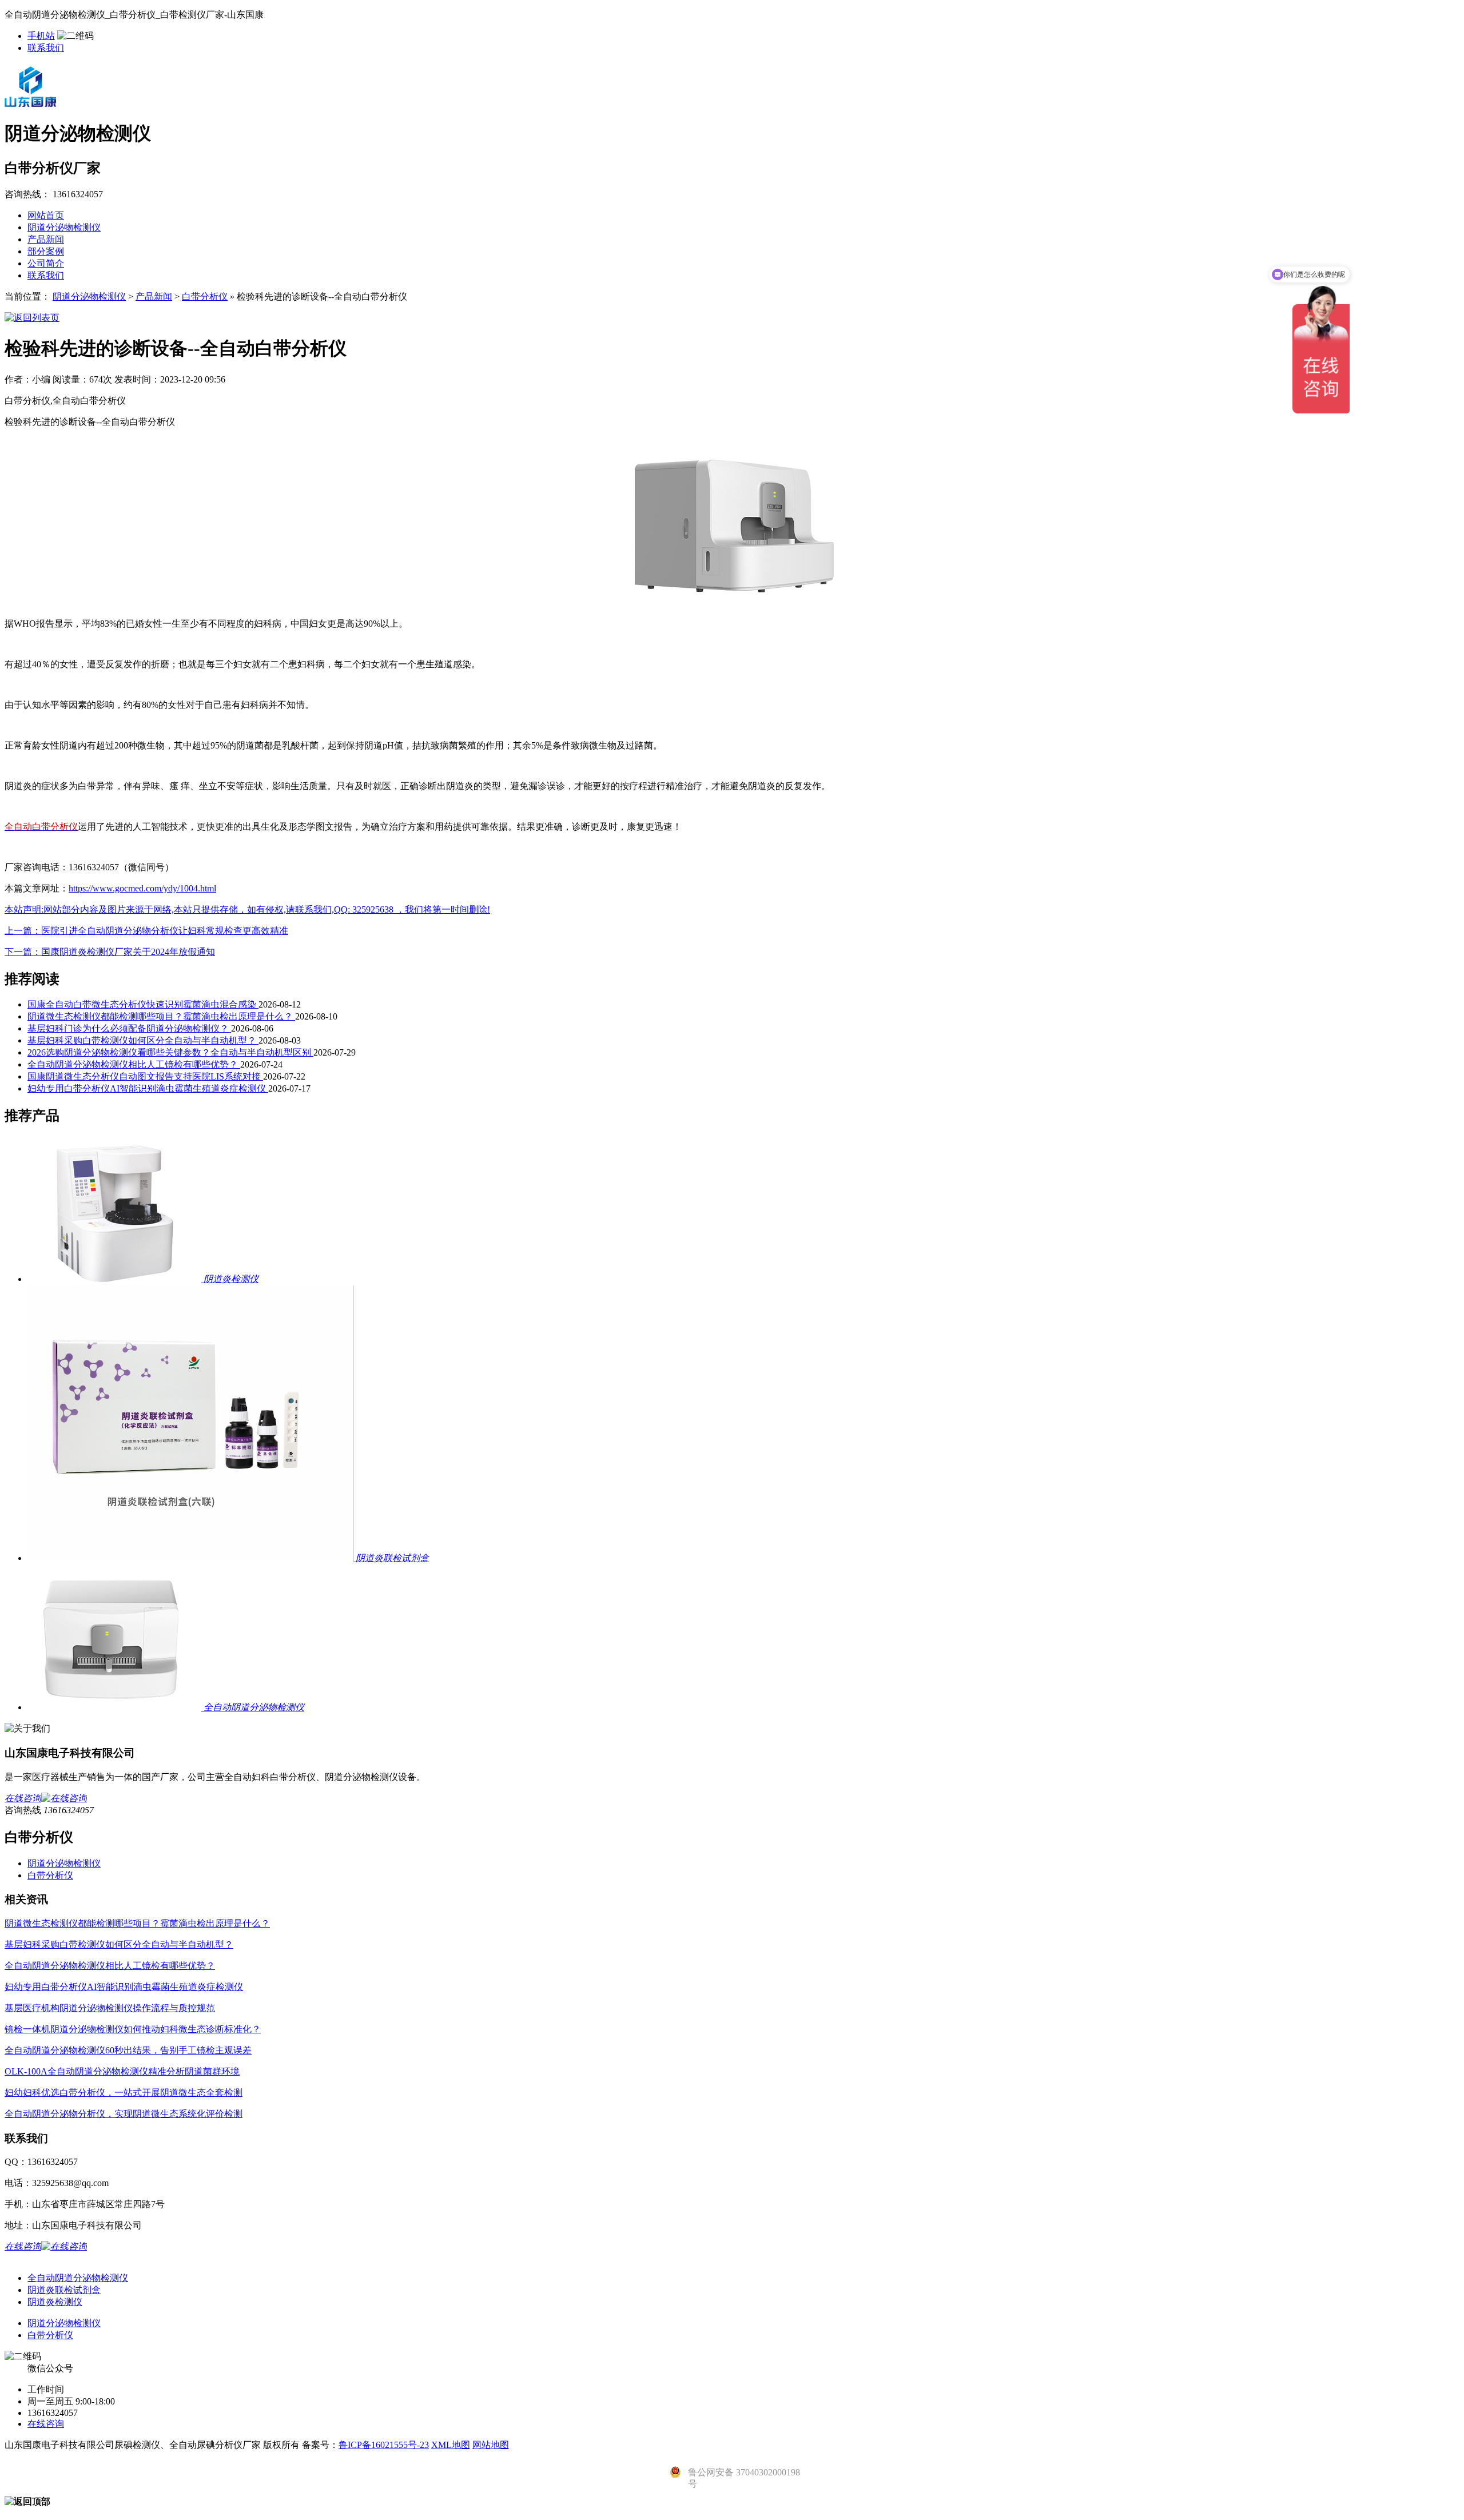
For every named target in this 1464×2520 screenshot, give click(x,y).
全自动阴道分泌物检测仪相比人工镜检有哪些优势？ (134, 1064)
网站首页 (46, 215)
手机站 (41, 36)
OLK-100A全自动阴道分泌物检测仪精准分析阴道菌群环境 (122, 2071)
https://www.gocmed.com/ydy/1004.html (142, 888)
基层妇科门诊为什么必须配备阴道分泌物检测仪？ (129, 1028)
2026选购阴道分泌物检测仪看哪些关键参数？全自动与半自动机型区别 (170, 1052)
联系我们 (46, 48)
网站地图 (491, 2445)
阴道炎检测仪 (55, 2302)
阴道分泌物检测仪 (64, 227)
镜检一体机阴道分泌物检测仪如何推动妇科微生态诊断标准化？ (133, 2029)
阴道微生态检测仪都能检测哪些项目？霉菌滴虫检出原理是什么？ (161, 1016)
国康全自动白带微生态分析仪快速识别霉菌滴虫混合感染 (143, 1004)
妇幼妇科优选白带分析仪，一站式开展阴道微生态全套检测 (124, 2093)
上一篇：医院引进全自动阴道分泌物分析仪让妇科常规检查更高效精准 (146, 931)
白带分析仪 (205, 296)
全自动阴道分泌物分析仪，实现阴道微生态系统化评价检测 (124, 2114)
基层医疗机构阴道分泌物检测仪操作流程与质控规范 (110, 2008)
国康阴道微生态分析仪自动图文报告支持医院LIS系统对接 (145, 1076)
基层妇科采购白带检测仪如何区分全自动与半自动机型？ (143, 1040)
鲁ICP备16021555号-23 (384, 2445)
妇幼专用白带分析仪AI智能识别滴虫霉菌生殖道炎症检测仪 (148, 1088)
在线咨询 (46, 2424)
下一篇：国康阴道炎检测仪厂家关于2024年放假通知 (110, 952)
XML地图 (451, 2445)
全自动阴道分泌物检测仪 (78, 2278)
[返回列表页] (32, 318)
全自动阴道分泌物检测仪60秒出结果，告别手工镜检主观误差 (128, 2050)
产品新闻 (46, 239)
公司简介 (46, 263)
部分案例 (46, 251)
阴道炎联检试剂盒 (64, 2290)
